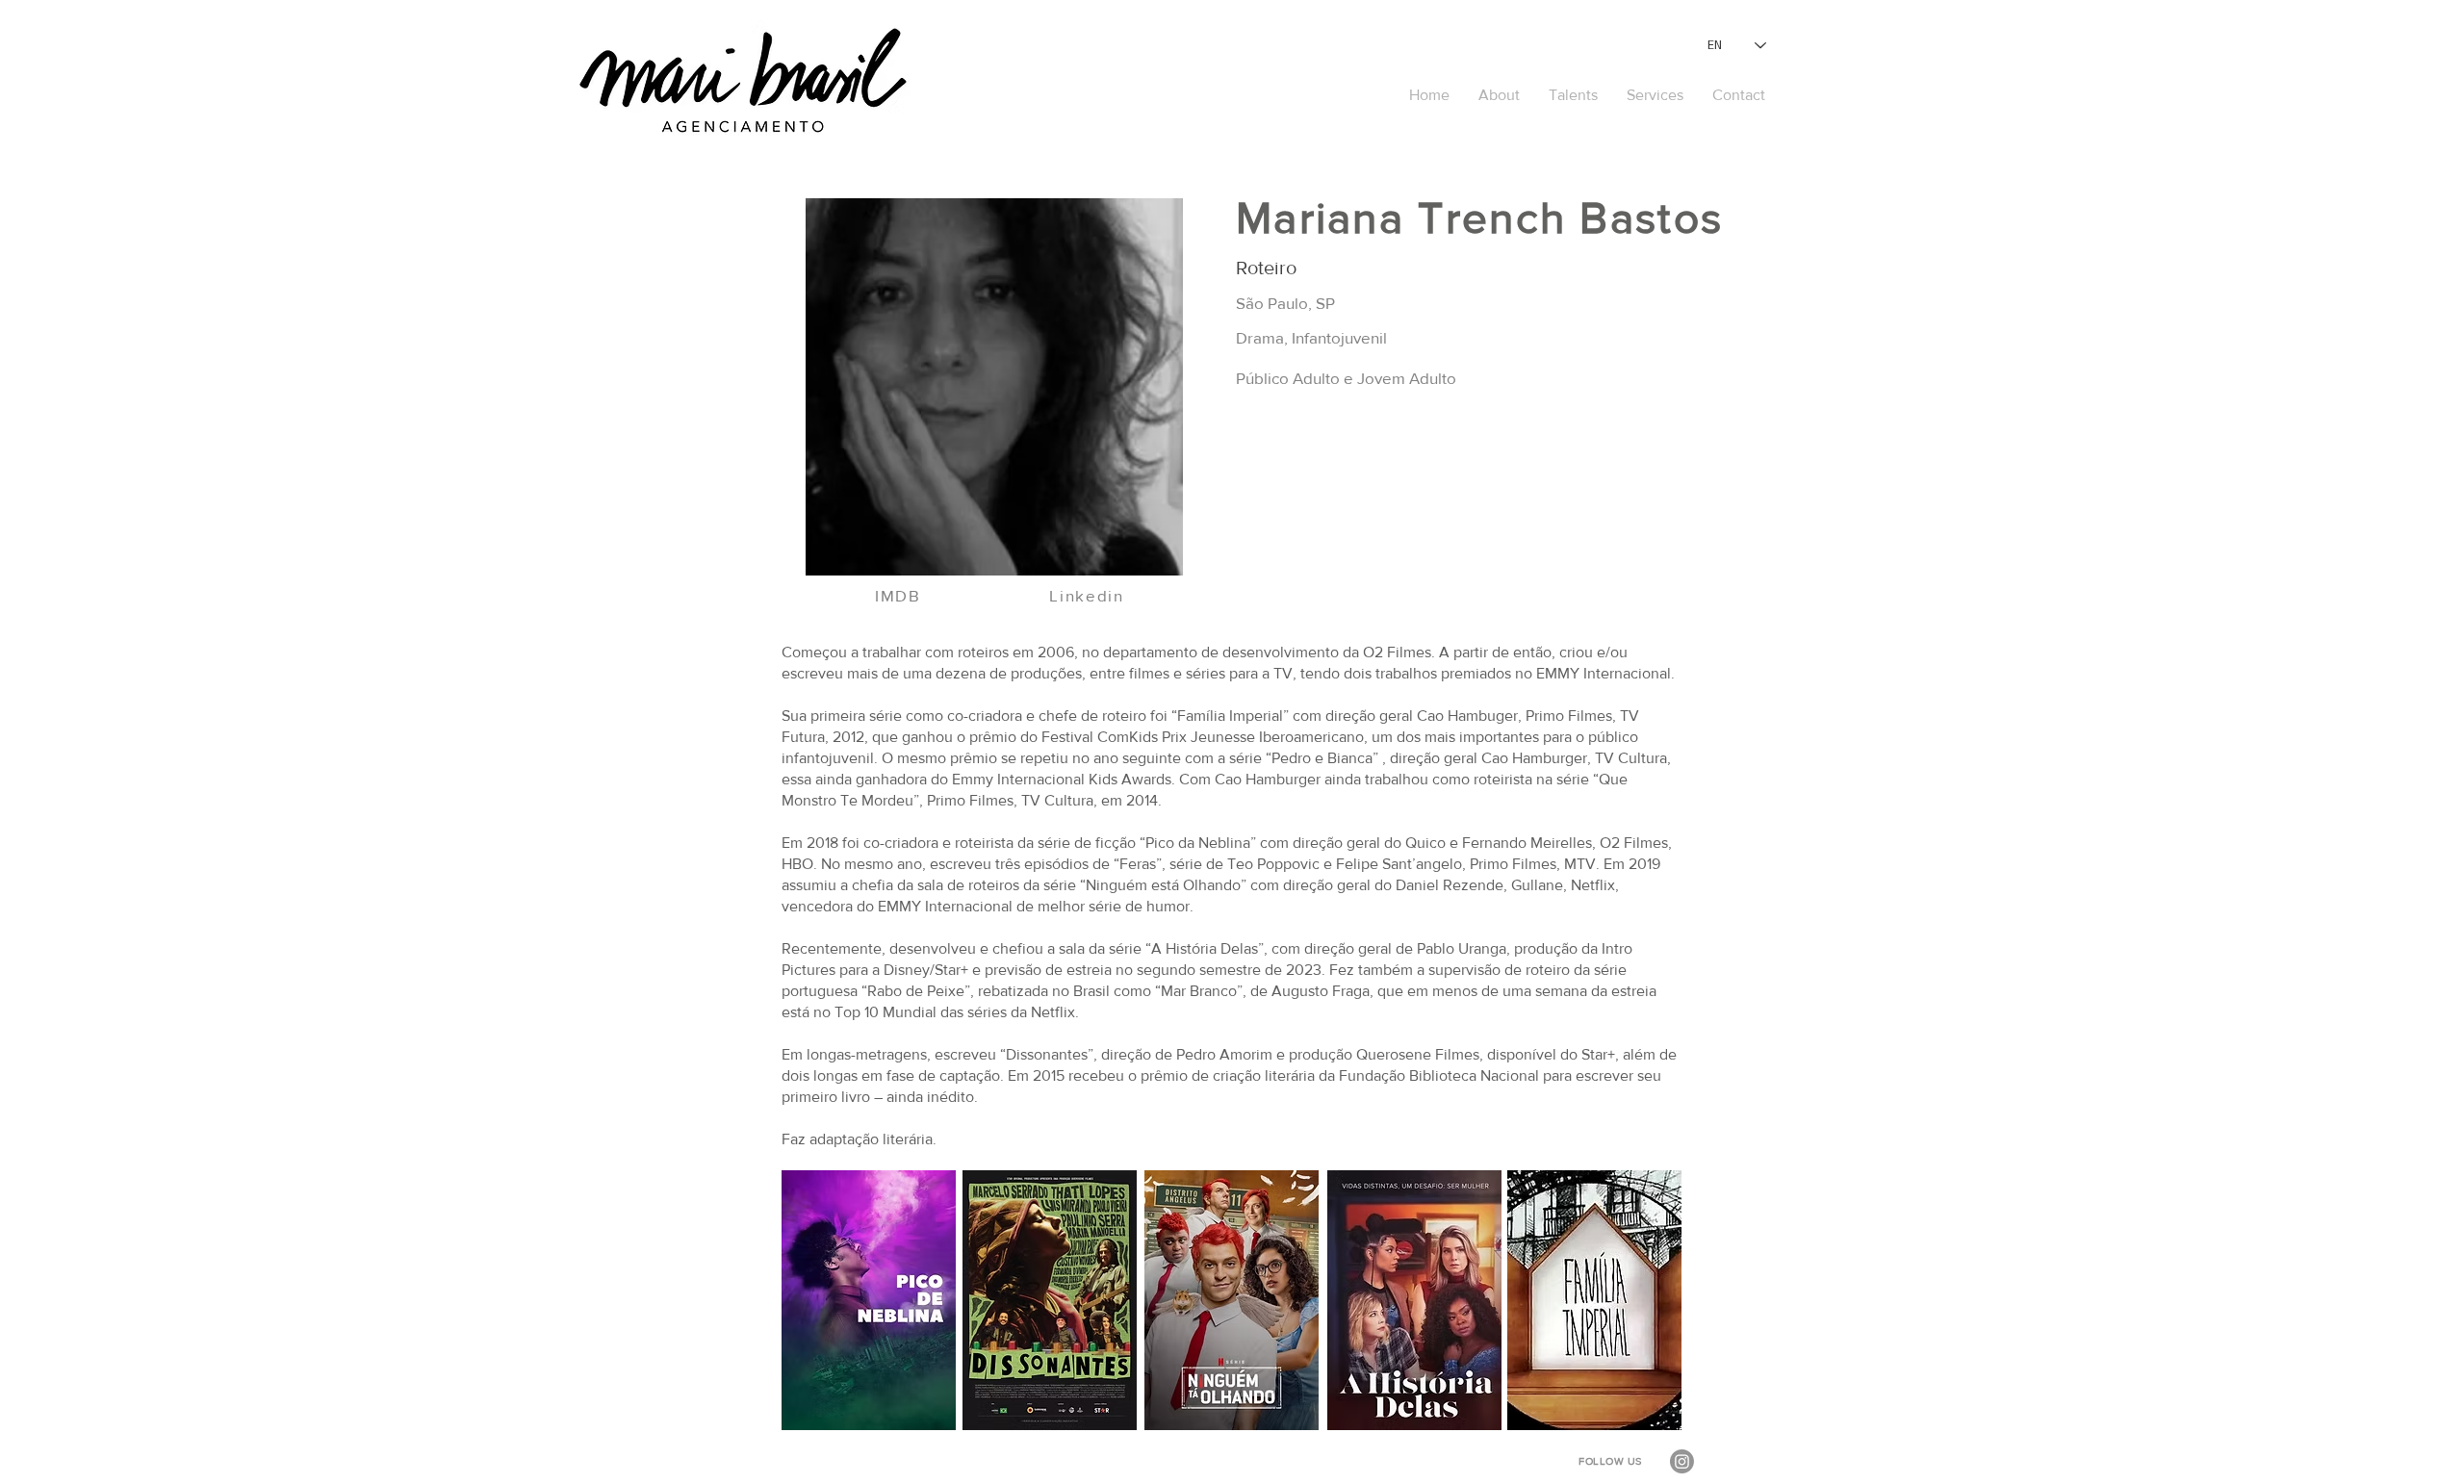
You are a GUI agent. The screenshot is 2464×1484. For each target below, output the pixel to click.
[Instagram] (1682, 1461)
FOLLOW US (1610, 1461)
